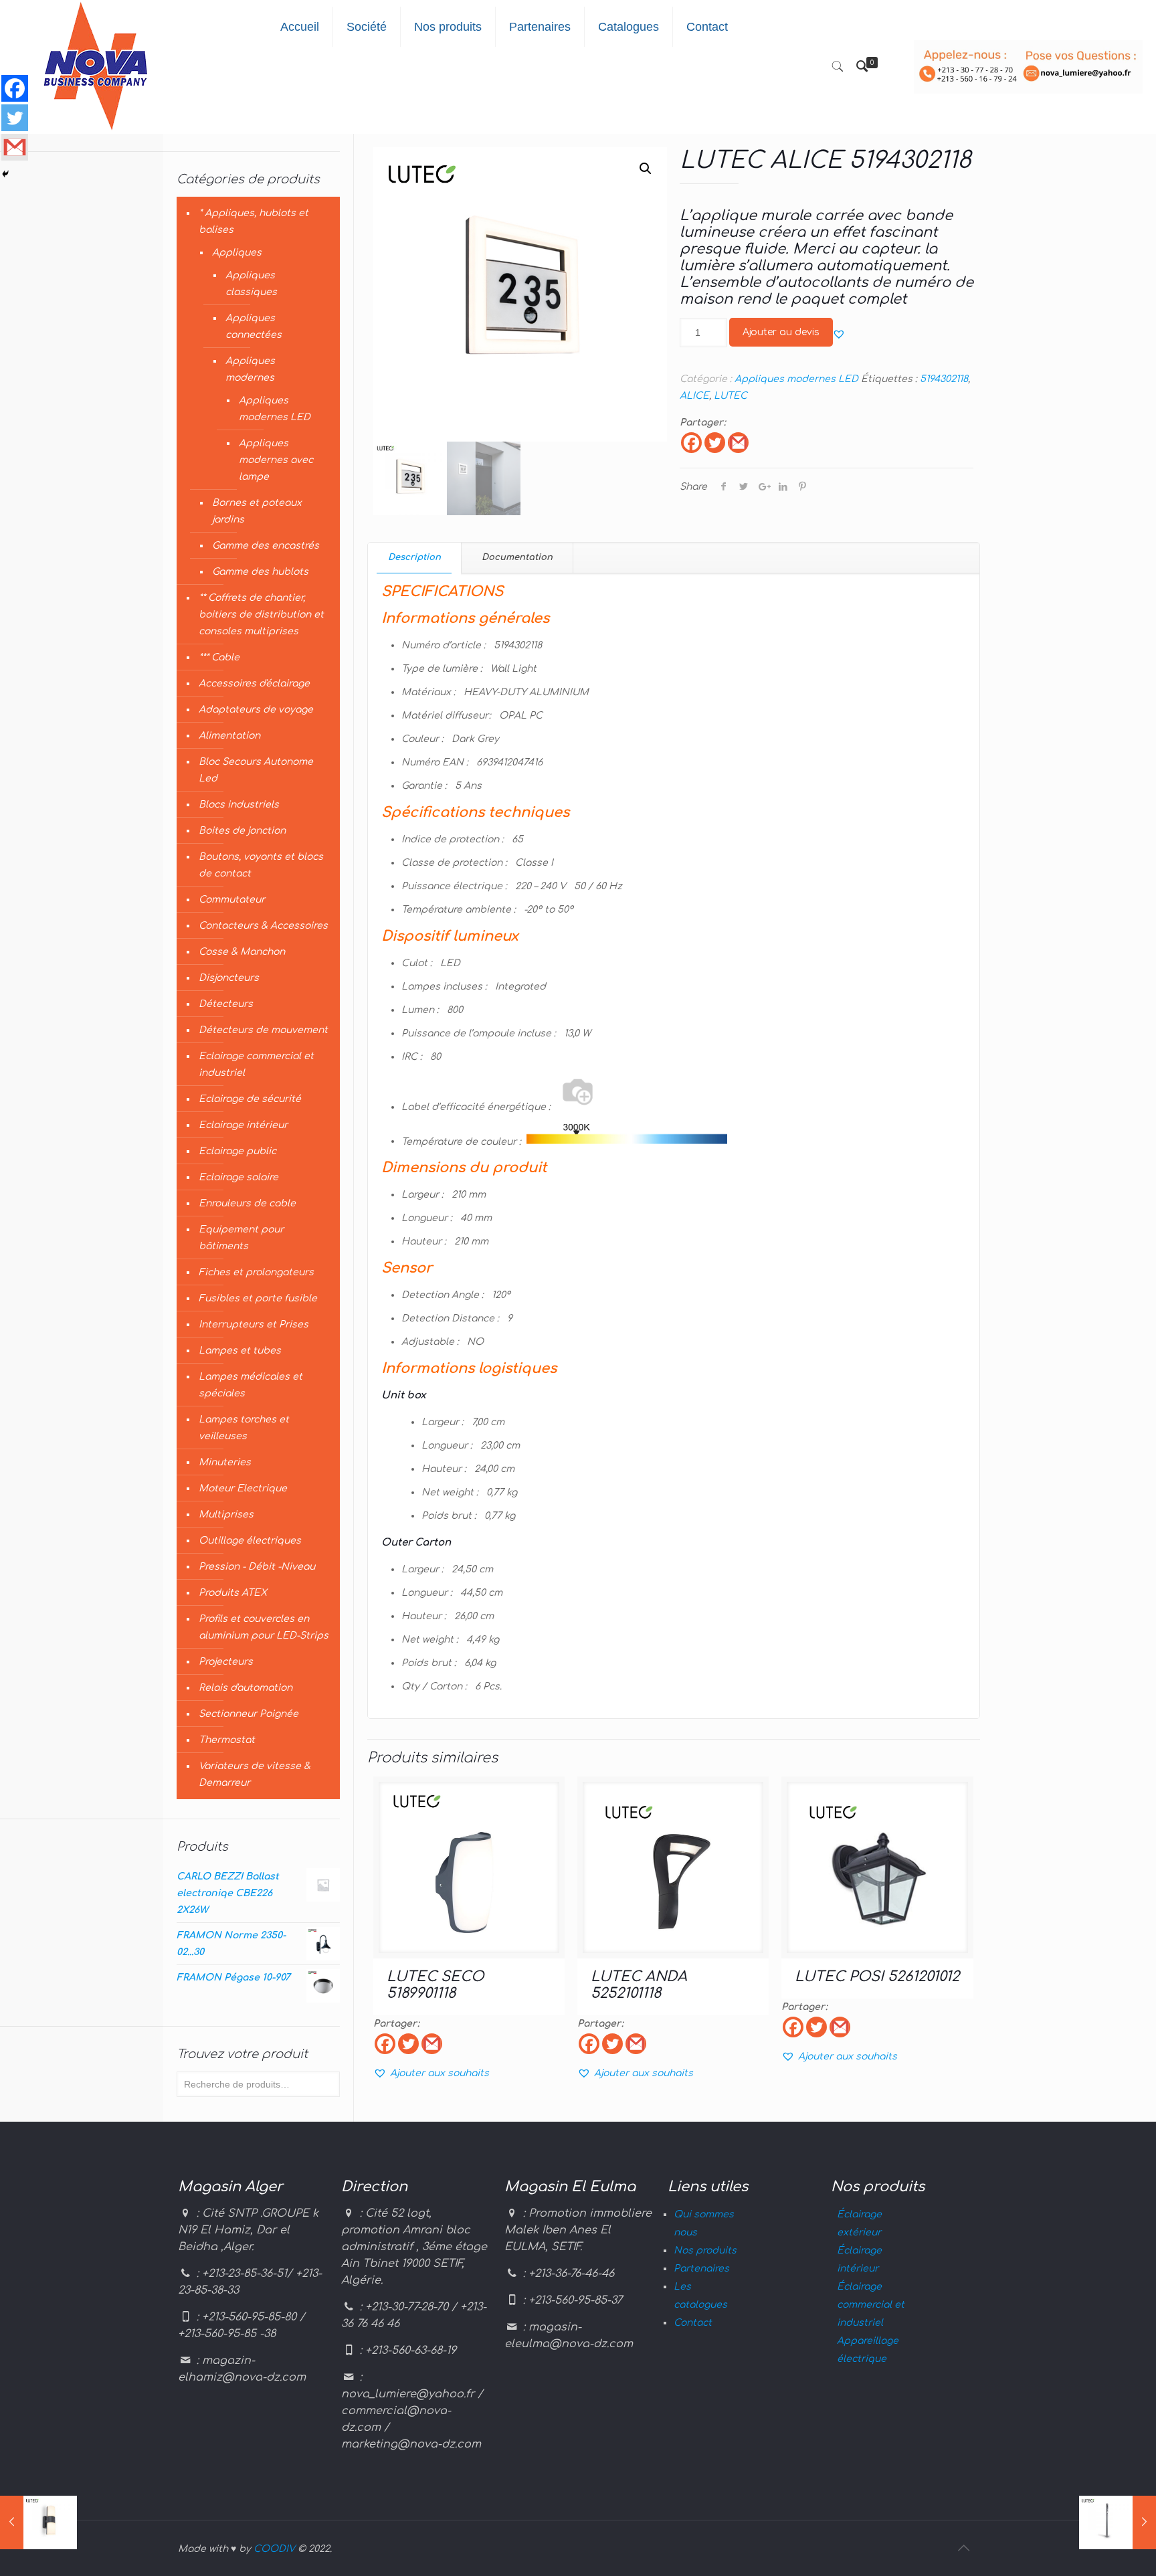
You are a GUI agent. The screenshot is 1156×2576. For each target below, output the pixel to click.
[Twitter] (715, 443)
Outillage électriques (250, 1541)
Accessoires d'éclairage (254, 683)
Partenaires (701, 2269)
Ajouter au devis (781, 332)
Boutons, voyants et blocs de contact (261, 865)
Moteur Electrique (243, 1488)
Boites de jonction (242, 831)
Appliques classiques (251, 284)
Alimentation (229, 736)
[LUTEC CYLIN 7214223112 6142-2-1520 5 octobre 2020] (1118, 2522)
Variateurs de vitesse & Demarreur (255, 1774)
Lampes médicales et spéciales (251, 1385)
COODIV (274, 2549)
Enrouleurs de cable (247, 1203)
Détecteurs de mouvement (263, 1030)
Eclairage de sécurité (250, 1099)
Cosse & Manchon (242, 952)
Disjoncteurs (229, 978)
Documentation (517, 557)
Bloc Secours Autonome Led (256, 770)
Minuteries (225, 1462)
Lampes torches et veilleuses (244, 1428)
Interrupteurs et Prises (254, 1324)
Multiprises (226, 1514)
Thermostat (227, 1740)
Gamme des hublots (260, 572)
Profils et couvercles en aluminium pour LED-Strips (264, 1627)
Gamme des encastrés (266, 546)
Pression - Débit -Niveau (257, 1567)
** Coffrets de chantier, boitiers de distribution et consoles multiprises (261, 615)
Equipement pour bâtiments (241, 1238)
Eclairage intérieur (243, 1125)
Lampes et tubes (240, 1351)
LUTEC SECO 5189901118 (435, 1985)
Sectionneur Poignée (249, 1714)
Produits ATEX (233, 1593)
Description (414, 557)
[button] (839, 334)
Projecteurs (226, 1662)
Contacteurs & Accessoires (263, 926)
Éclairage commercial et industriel (871, 2305)
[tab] (415, 558)
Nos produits (705, 2250)
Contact (693, 2323)
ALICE (694, 396)
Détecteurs (226, 1004)
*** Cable (219, 657)
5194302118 (944, 379)
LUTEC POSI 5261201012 (877, 1976)
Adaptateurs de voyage (256, 710)
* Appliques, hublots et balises (254, 221)
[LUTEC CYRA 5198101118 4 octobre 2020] (38, 2522)
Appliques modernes (250, 369)
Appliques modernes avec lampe (276, 460)
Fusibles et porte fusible (258, 1298)
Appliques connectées (254, 327)
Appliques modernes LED (796, 379)
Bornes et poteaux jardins (257, 511)
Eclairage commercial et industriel (256, 1065)
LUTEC (731, 396)
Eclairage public (237, 1151)
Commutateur (232, 900)
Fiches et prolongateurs (256, 1272)
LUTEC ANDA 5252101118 (639, 1985)
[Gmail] (738, 443)
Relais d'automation (246, 1688)
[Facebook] (691, 443)
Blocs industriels (239, 805)
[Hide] (5, 174)
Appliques (237, 253)
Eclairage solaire (238, 1177)
